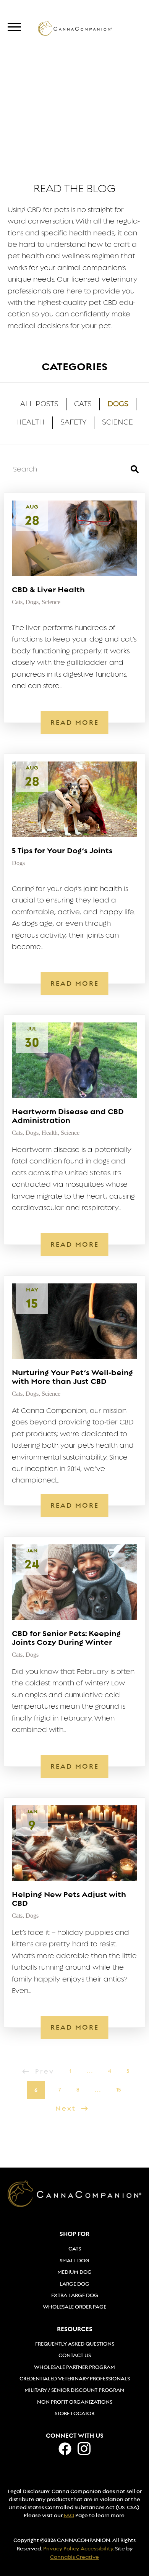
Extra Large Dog (75, 2295)
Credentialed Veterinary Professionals (75, 2378)
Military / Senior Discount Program (74, 2390)
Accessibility (97, 2548)
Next (67, 2109)
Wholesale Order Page (74, 2307)
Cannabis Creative (74, 2557)
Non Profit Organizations (75, 2402)
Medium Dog (74, 2272)
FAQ (69, 2515)
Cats (83, 405)
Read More (75, 723)
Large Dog (74, 2284)
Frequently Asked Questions (75, 2344)
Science (117, 423)
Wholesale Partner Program (74, 2367)
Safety (73, 423)
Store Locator (74, 2413)
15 (118, 2090)
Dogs (118, 404)
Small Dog (74, 2260)
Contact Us (75, 2355)
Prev (45, 2071)
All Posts (39, 405)
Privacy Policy (61, 2548)
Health (30, 423)
